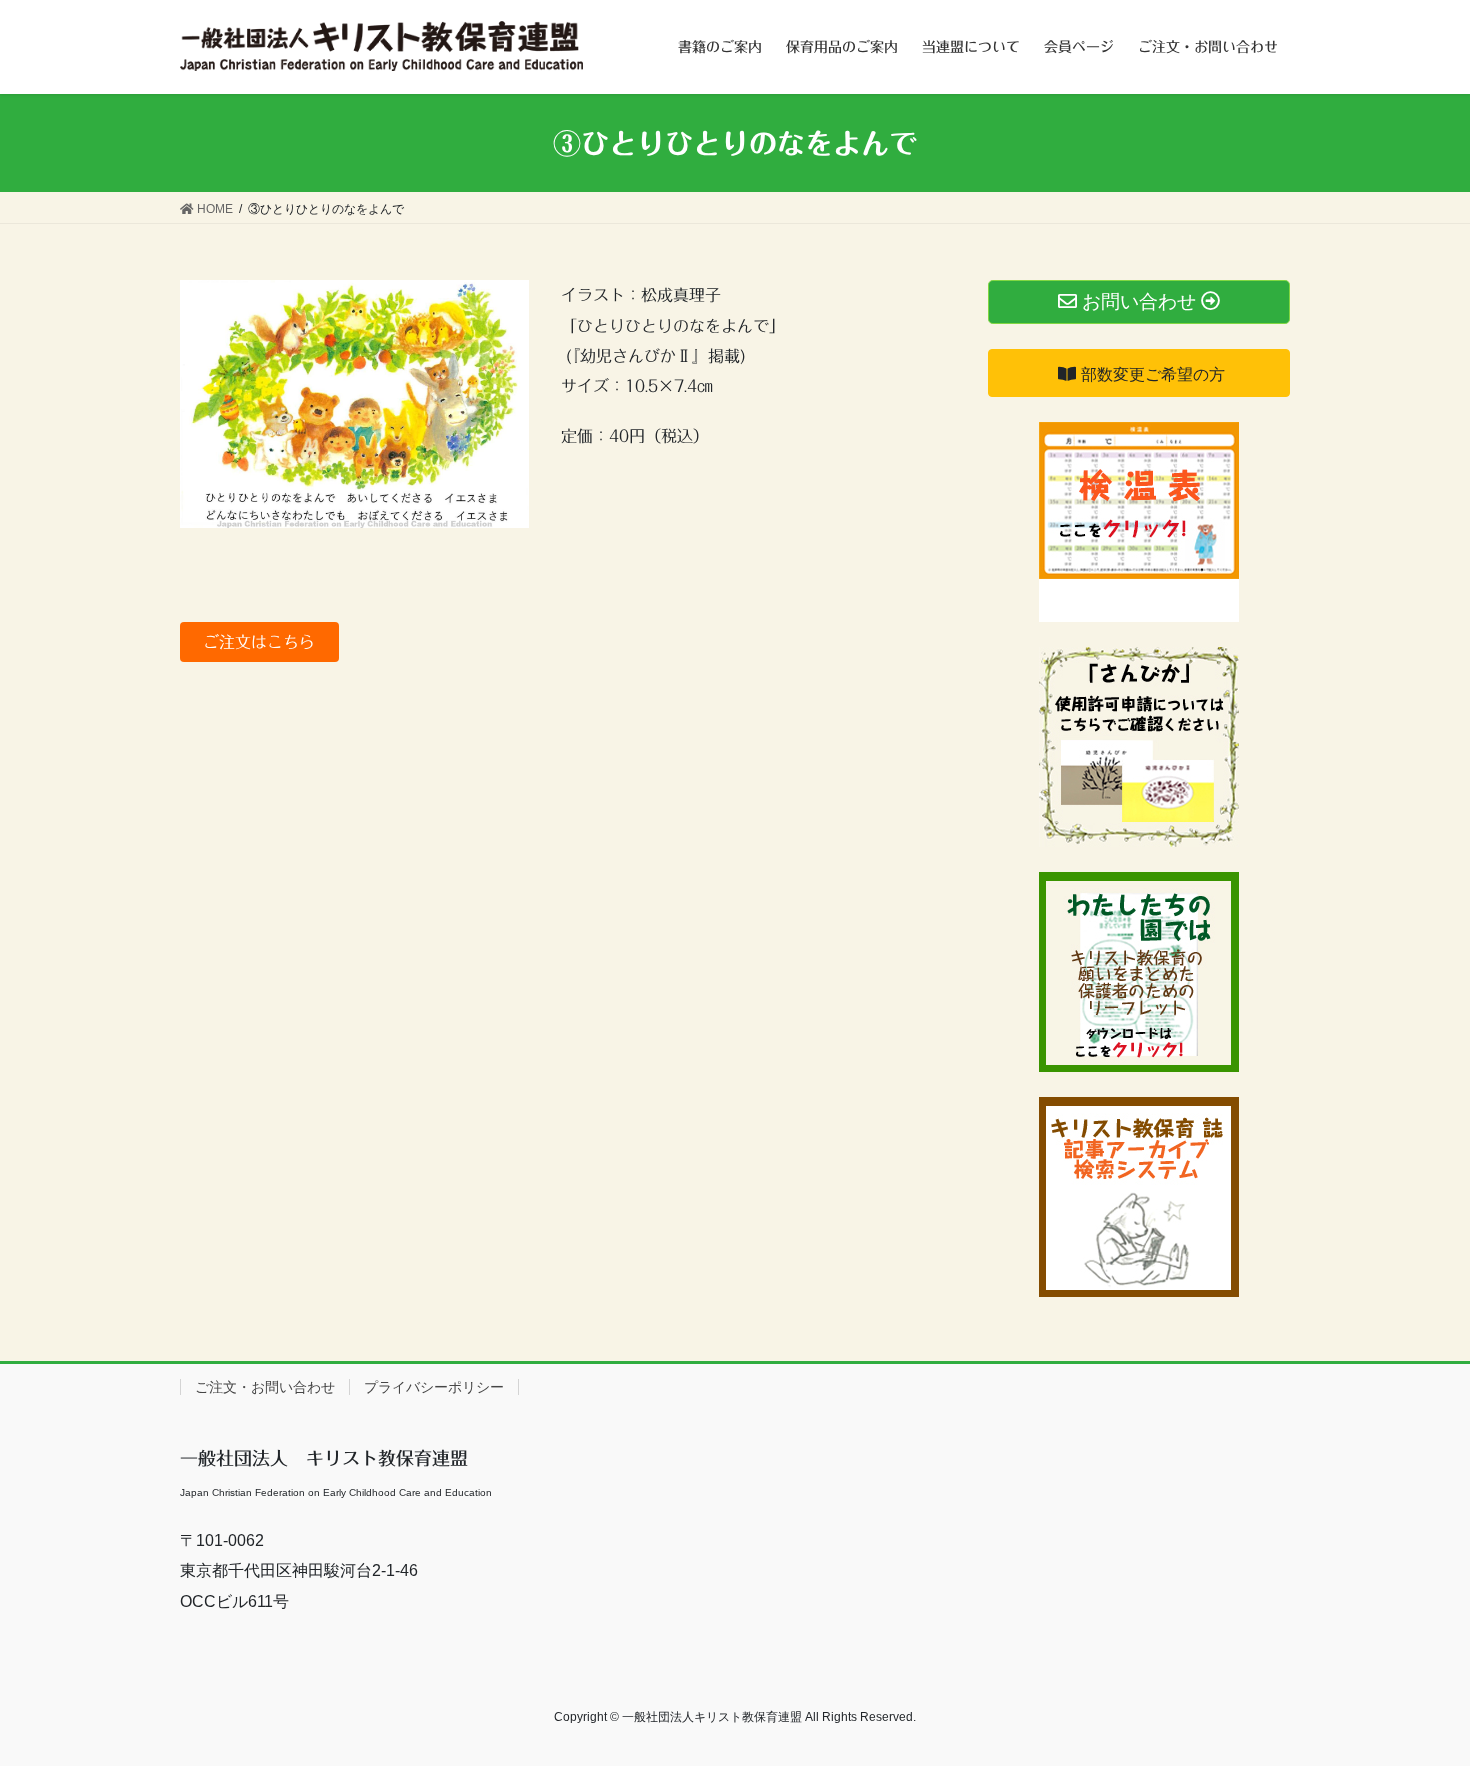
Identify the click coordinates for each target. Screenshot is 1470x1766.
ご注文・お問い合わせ (265, 1387)
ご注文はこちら (259, 642)
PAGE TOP (1417, 1695)
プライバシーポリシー (434, 1387)
